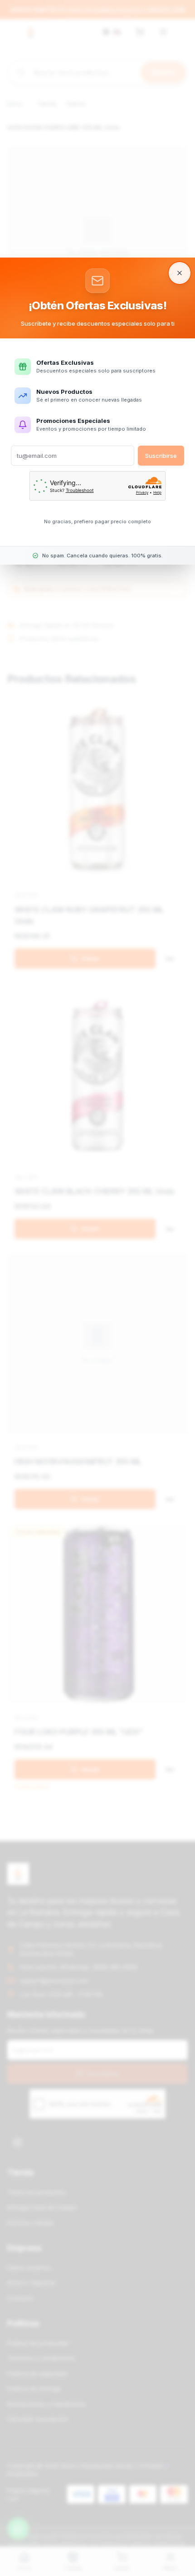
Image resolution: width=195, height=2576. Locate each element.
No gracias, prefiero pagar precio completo (97, 521)
